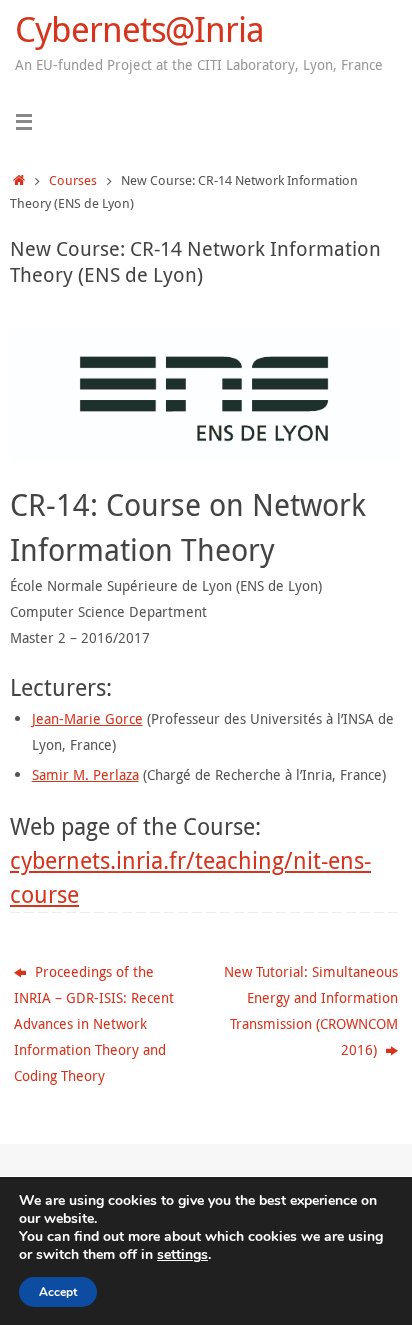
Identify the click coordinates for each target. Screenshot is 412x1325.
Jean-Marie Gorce (87, 718)
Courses (73, 180)
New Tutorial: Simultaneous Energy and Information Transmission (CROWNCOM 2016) (311, 1010)
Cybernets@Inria (139, 29)
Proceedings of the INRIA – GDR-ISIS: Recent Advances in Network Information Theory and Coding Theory (94, 1023)
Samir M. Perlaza (85, 774)
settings (182, 1255)
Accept (58, 1292)
